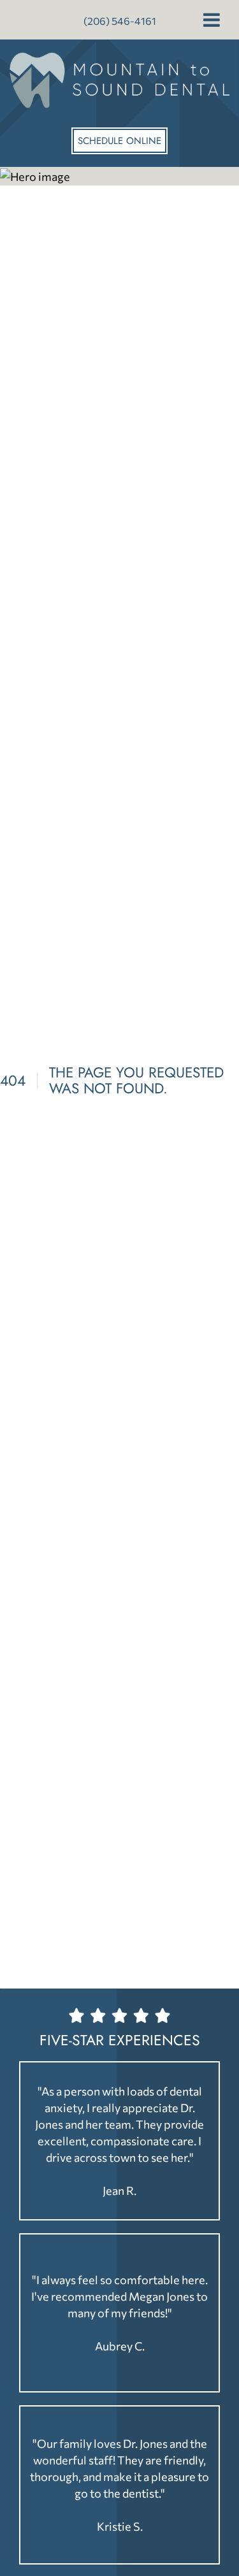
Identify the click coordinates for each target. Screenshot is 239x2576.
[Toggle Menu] (212, 20)
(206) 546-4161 (120, 21)
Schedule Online (119, 141)
